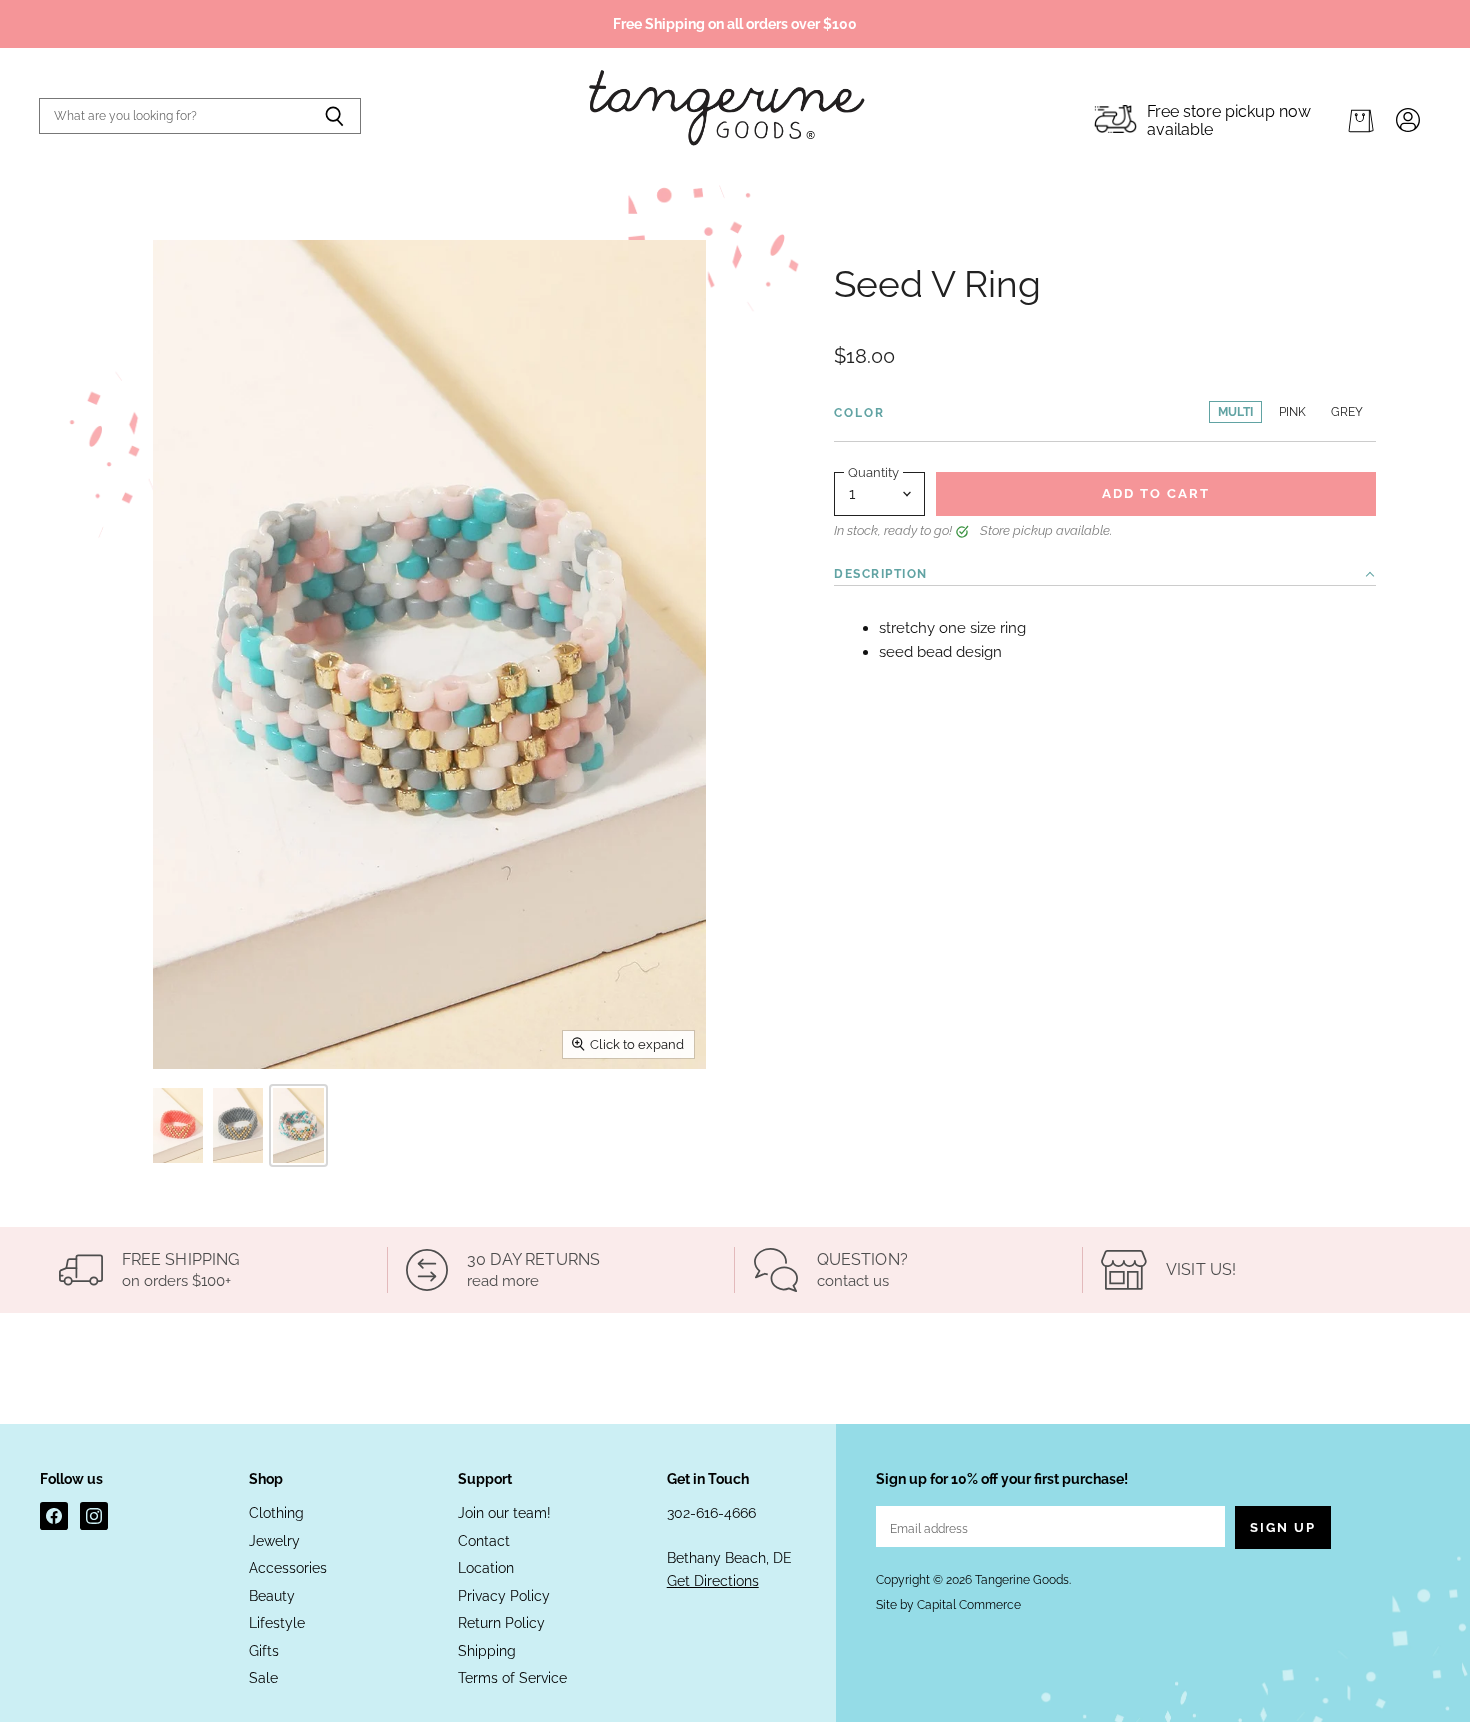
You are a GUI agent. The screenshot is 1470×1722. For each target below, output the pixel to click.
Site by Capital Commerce (948, 1605)
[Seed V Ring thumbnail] (178, 1125)
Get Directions (713, 1581)
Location (486, 1568)
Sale (263, 1678)
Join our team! (504, 1513)
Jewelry (274, 1541)
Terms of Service (512, 1678)
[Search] (334, 116)
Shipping (487, 1651)
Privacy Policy (504, 1596)
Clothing (276, 1513)
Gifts (264, 1651)
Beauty (272, 1596)
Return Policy (501, 1623)
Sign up (1283, 1527)
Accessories (288, 1568)
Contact (484, 1541)
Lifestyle (277, 1623)
